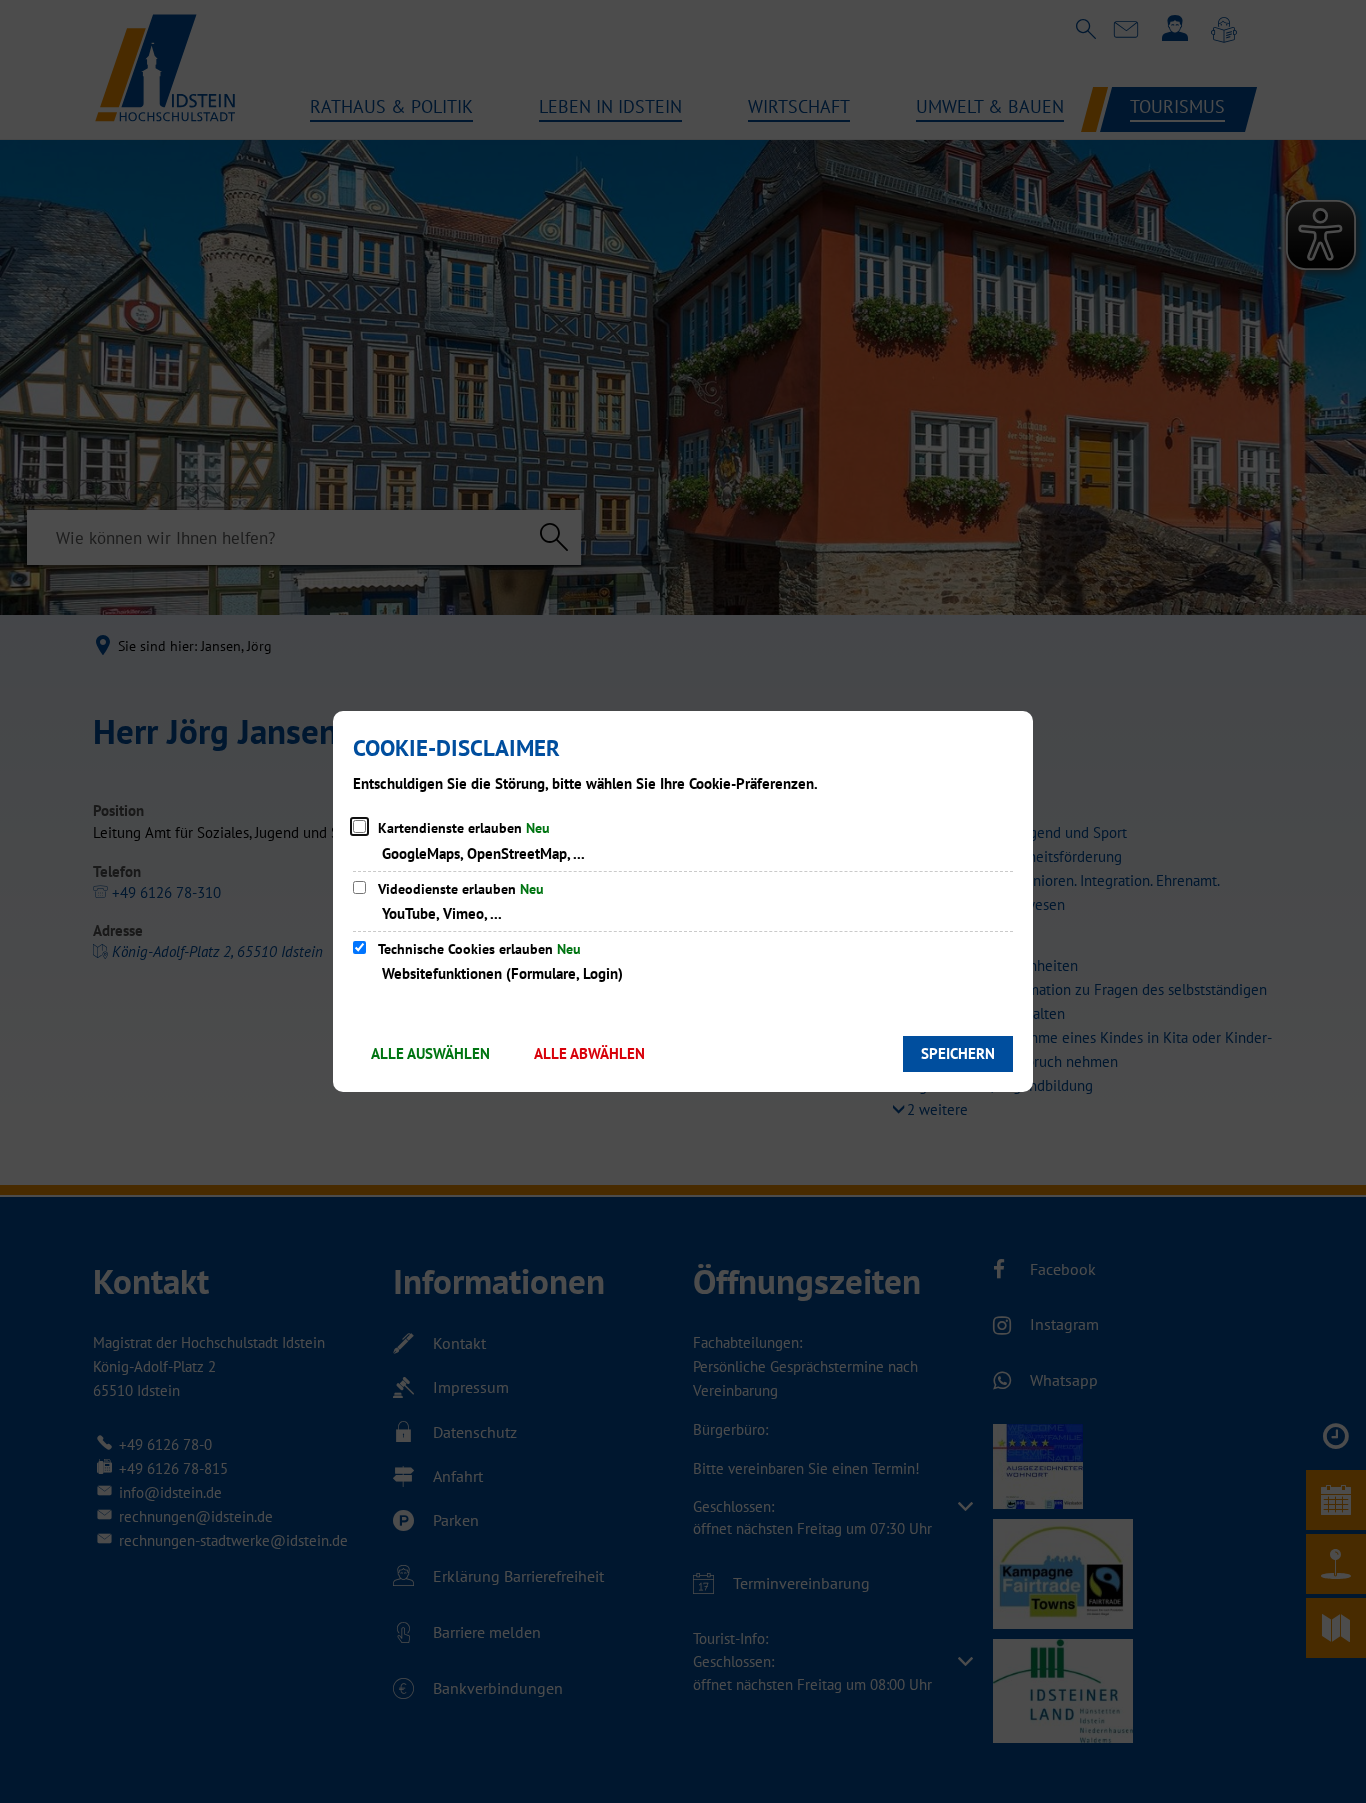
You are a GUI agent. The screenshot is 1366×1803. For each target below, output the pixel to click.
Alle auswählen (430, 1053)
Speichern (958, 1053)
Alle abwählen (589, 1053)
